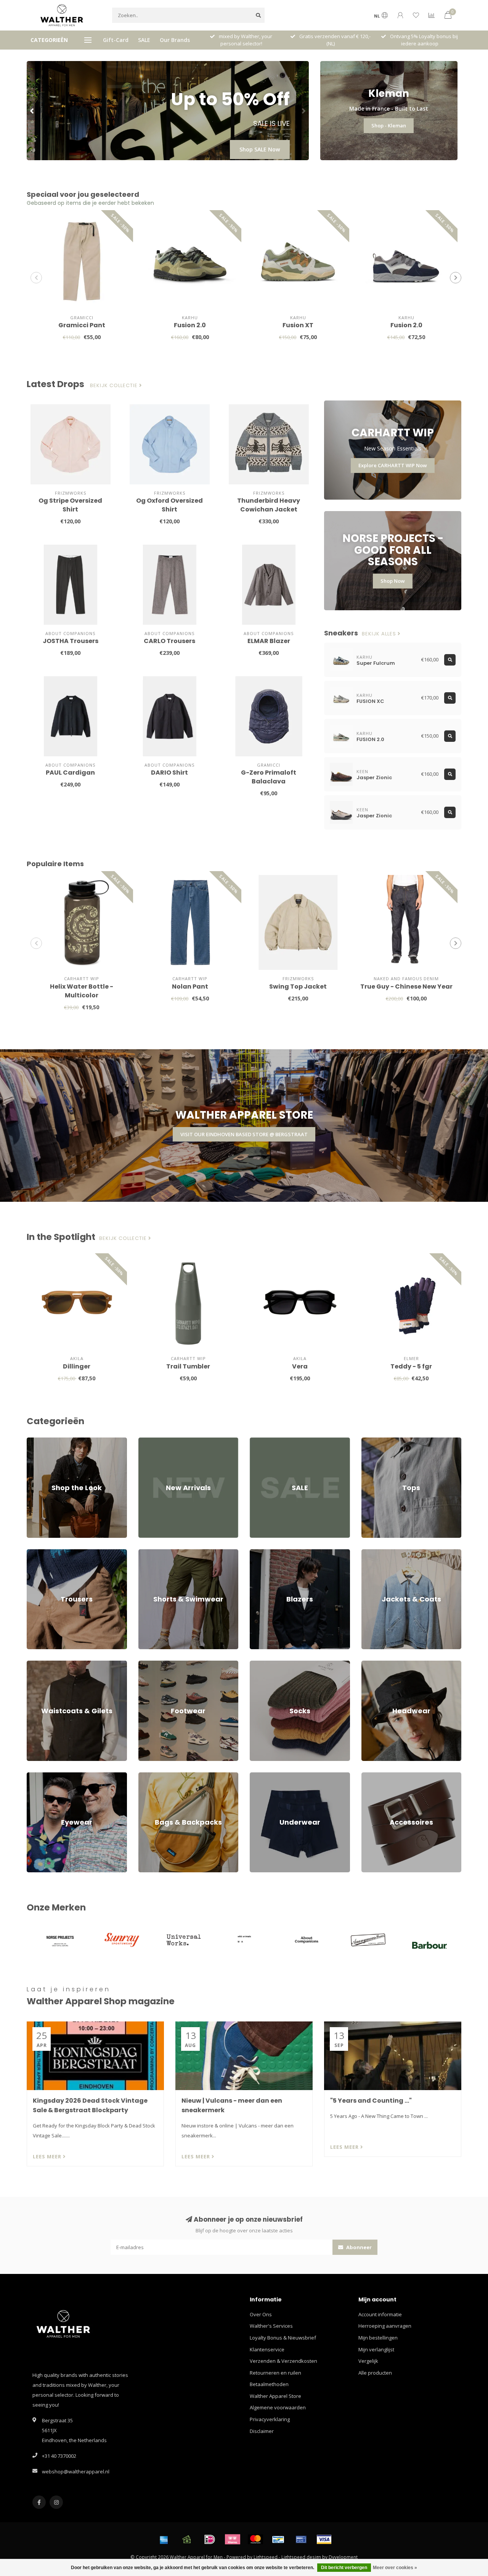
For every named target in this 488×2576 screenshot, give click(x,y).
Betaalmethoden (269, 2384)
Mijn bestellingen (378, 2338)
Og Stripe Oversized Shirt (70, 505)
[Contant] (187, 2539)
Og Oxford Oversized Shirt (169, 505)
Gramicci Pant (82, 325)
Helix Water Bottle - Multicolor (82, 991)
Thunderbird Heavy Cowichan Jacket (269, 505)
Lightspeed (266, 2557)
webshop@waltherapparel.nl (76, 2471)
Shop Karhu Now (258, 149)
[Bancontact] (278, 2539)
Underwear (263, 1776)
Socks (257, 1664)
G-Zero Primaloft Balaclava (269, 777)
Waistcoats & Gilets (49, 1664)
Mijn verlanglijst (376, 2349)
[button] (32, 111)
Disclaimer (262, 2431)
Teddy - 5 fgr (411, 1366)
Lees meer (48, 2156)
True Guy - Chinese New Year (406, 987)
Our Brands (175, 40)
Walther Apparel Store (275, 2396)
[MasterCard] (255, 2539)
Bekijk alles (380, 634)
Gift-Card (116, 40)
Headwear (374, 1664)
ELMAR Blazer (269, 641)
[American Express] (164, 2539)
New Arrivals (153, 1441)
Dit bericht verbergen (344, 2568)
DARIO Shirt (169, 773)
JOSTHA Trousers (71, 641)
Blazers (258, 1553)
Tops (367, 1441)
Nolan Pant (190, 987)
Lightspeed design (301, 2557)
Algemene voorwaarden (278, 2407)
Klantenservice (267, 2349)
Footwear (149, 1664)
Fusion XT (298, 325)
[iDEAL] (210, 2539)
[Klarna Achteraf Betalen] (233, 2539)
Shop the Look (43, 1441)
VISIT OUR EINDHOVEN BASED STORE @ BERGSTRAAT (244, 1134)
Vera (300, 1366)
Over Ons (261, 2314)
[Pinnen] (301, 2539)
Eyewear (37, 1776)
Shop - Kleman (389, 125)
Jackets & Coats (379, 1553)
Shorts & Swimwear (161, 1553)
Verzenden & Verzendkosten (283, 2361)
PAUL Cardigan (70, 773)
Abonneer (358, 2247)
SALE (144, 40)
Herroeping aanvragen (385, 2326)
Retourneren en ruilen (275, 2373)
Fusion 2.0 (190, 325)
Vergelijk (368, 2361)
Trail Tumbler (188, 1366)
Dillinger (77, 1366)
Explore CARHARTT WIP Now (393, 465)
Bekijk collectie (115, 386)
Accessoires (375, 1776)
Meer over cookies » (395, 2568)
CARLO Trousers (169, 641)
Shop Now (393, 581)
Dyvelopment (343, 2557)
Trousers (37, 1553)
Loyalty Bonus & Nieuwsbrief (283, 2338)
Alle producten (375, 2373)
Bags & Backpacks (159, 1776)
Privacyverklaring (270, 2419)
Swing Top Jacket (298, 987)
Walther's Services (271, 2326)
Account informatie (380, 2314)
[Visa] (324, 2539)
